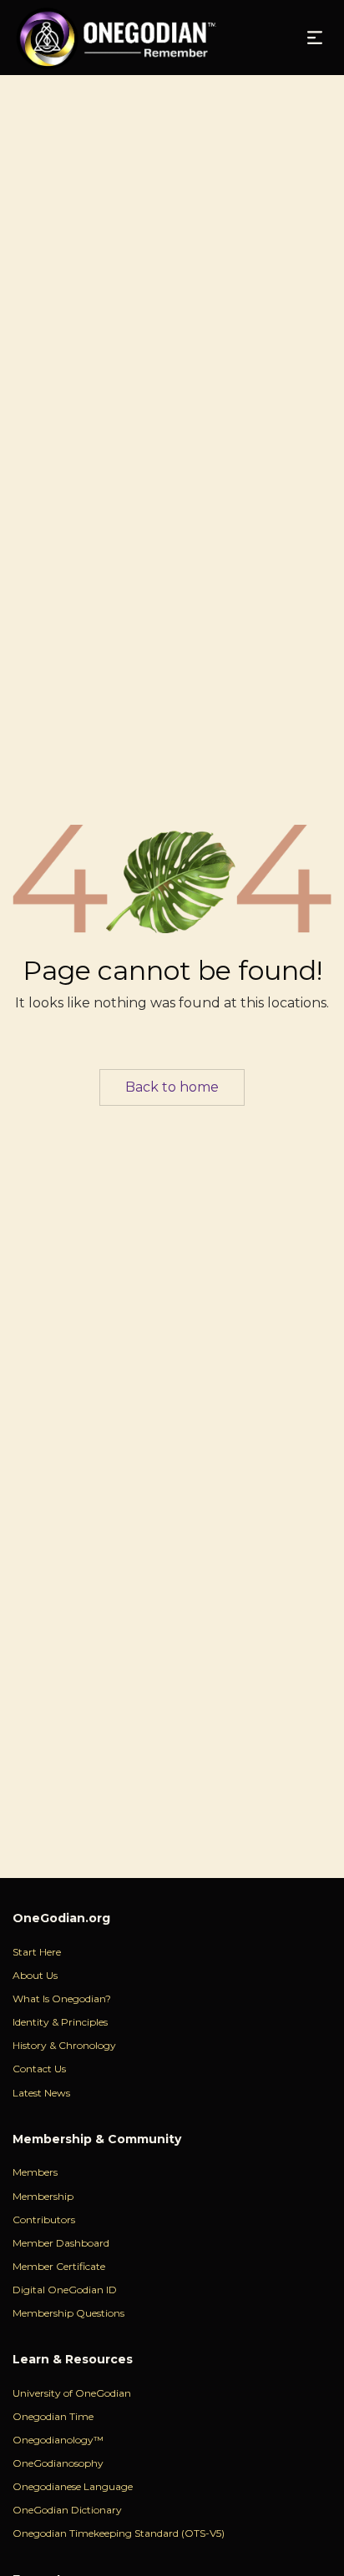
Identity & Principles (60, 2022)
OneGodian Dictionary (67, 2510)
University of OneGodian (72, 2393)
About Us (35, 1975)
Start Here (37, 1952)
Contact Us (39, 2069)
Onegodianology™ (58, 2440)
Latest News (41, 2093)
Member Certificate (59, 2266)
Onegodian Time (53, 2416)
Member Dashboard (61, 2243)
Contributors (44, 2219)
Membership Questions (68, 2313)
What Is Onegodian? (62, 1999)
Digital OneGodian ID (65, 2290)
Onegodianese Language (73, 2486)
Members (35, 2172)
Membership (43, 2196)
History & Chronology (64, 2045)
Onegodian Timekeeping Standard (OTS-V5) (119, 2533)
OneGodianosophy (58, 2463)
